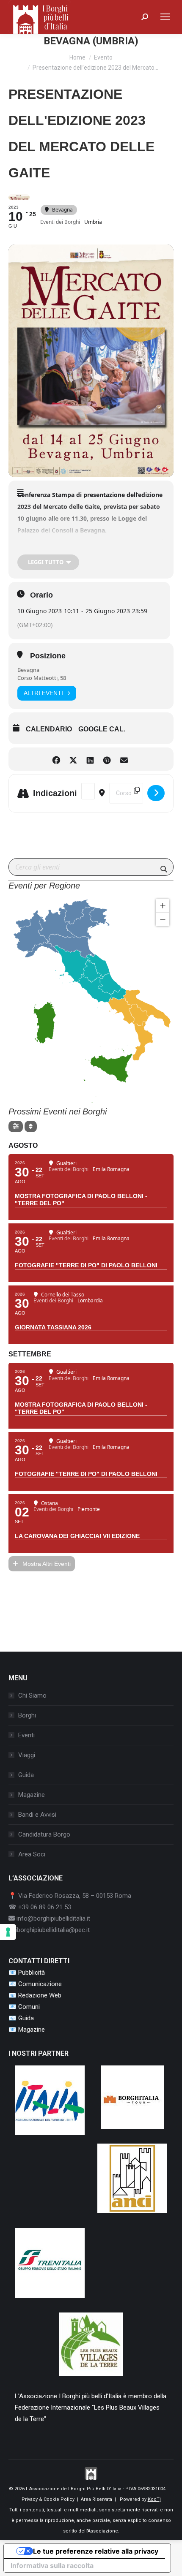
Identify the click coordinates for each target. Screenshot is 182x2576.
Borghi (27, 1715)
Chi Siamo (32, 1696)
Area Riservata (97, 2499)
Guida (26, 1775)
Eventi (26, 1735)
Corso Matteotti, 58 (42, 678)
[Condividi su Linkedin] (90, 759)
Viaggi (27, 1755)
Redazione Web (40, 1995)
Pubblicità (32, 1973)
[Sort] (31, 1126)
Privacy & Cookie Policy (48, 2499)
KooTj (154, 2499)
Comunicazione (40, 1984)
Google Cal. (102, 729)
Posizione (48, 656)
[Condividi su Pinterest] (107, 759)
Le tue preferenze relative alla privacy (96, 2551)
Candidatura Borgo (44, 1834)
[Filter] (16, 1126)
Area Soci (32, 1854)
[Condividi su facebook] (56, 759)
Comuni (29, 2007)
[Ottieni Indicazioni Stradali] (156, 793)
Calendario (49, 729)
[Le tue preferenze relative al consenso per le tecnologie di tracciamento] (8, 1932)
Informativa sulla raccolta (52, 2565)
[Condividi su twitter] (73, 759)
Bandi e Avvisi (37, 1815)
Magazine (32, 1795)
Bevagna (28, 670)
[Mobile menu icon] (165, 17)
